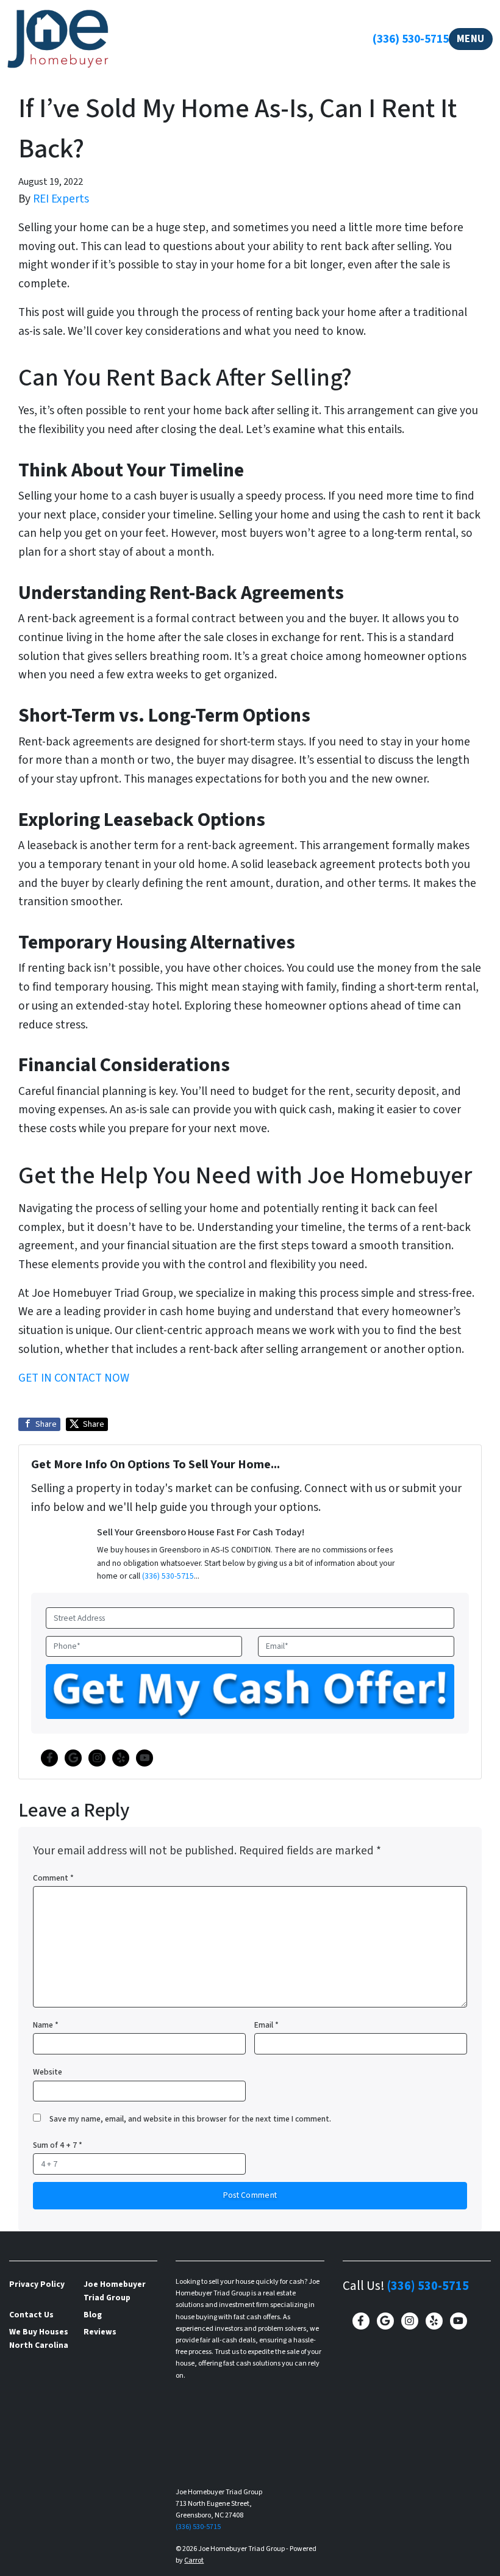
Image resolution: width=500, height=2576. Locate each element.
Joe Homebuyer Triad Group (115, 2291)
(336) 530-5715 (411, 39)
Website (48, 2072)
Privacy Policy (37, 2284)
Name (46, 2025)
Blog (93, 2315)
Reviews (100, 2332)
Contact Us (31, 2315)
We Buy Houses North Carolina (39, 2338)
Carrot (194, 2560)
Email (266, 2025)
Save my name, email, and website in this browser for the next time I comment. (190, 2119)
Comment (53, 1878)
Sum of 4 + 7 (58, 2145)
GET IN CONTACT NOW (74, 1378)
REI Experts (61, 199)
